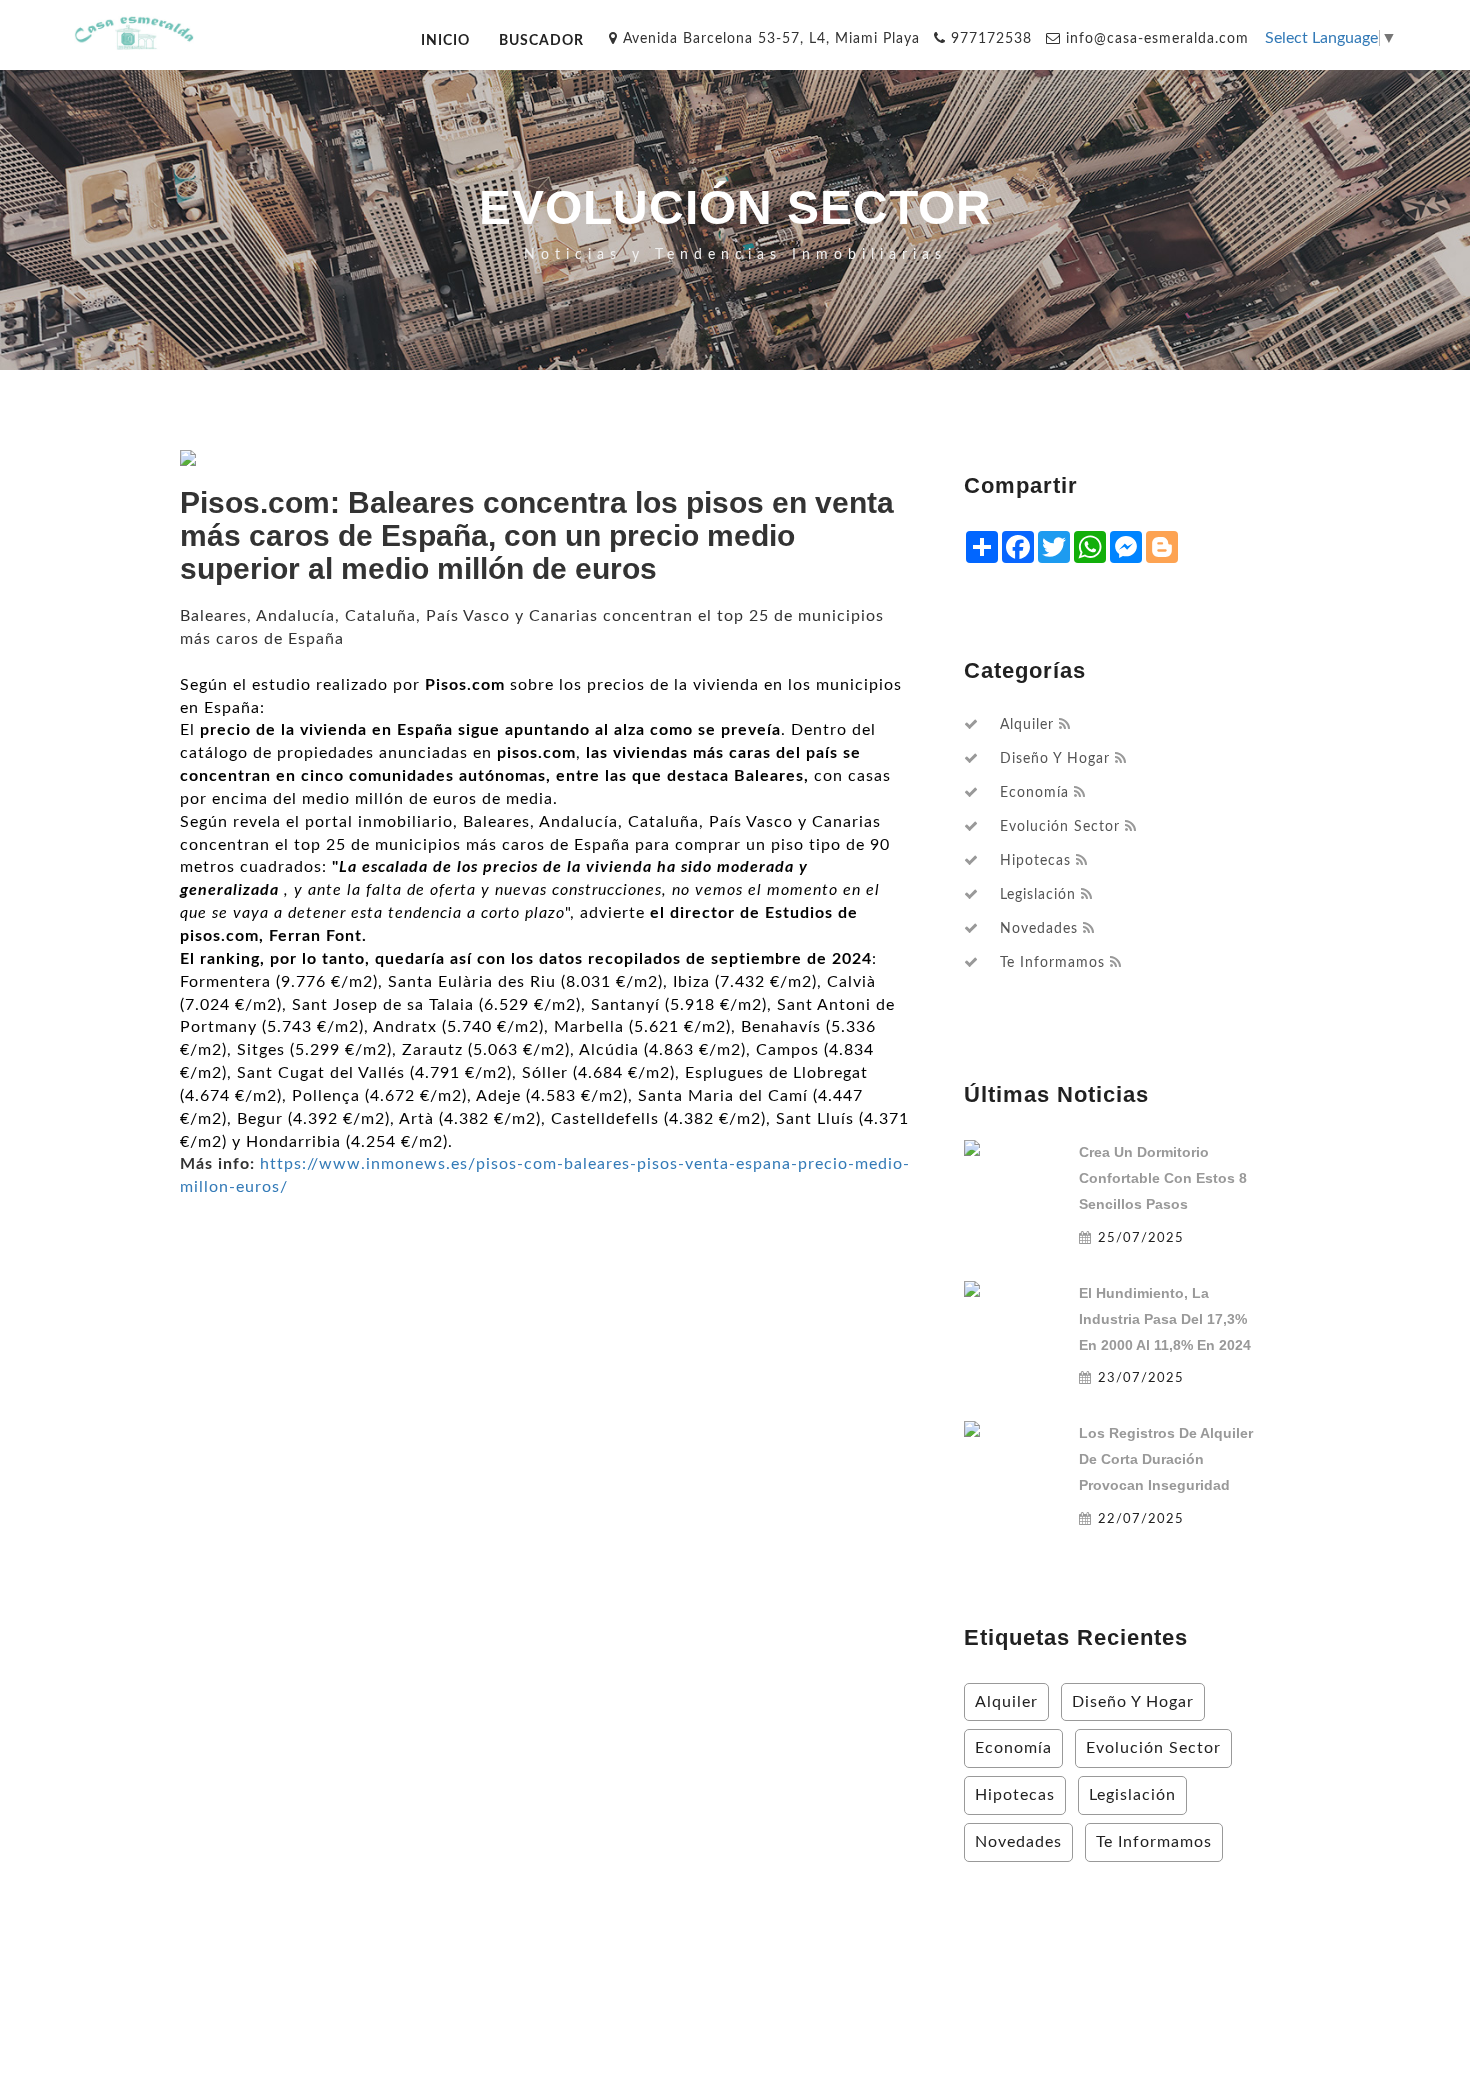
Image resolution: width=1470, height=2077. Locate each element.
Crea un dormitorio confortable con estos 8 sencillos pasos (1163, 1178)
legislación (1038, 895)
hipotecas (1035, 861)
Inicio (445, 40)
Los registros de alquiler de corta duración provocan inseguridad (1166, 1459)
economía (1034, 793)
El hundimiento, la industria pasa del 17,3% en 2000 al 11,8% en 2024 (1165, 1319)
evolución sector (1060, 827)
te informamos (1052, 963)
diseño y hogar (1055, 759)
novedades (1039, 929)
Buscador (541, 40)
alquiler (1027, 725)
